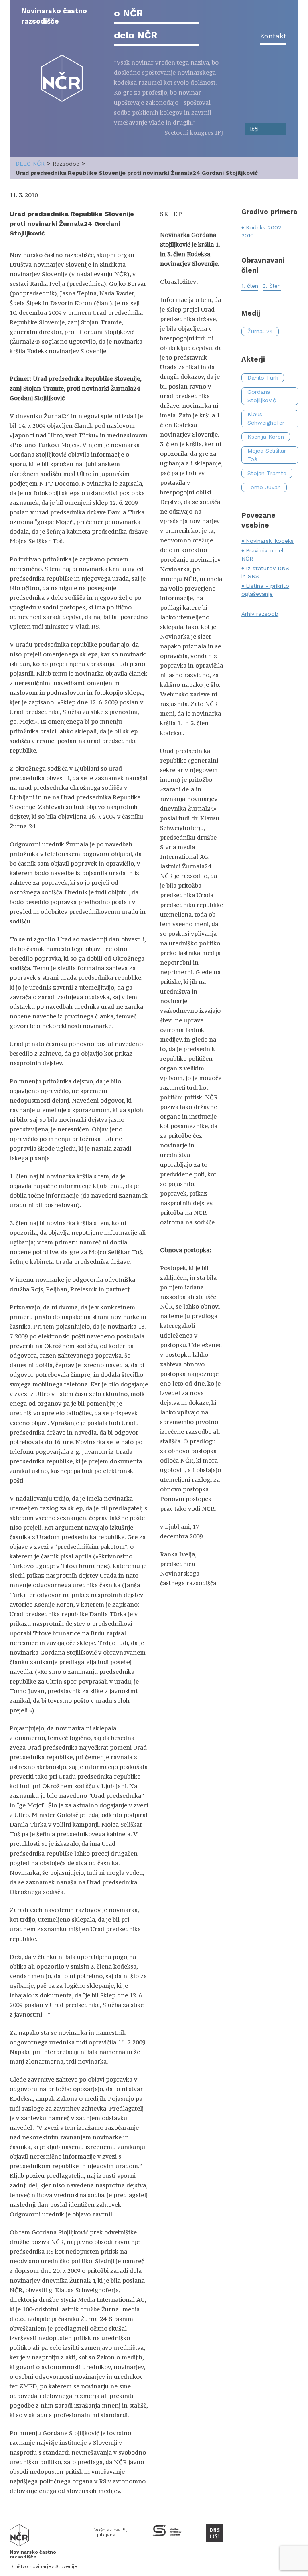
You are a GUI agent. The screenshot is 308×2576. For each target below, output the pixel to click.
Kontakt (273, 36)
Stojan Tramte (267, 473)
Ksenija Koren (266, 437)
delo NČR (136, 35)
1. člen (250, 286)
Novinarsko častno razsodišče (54, 16)
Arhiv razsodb (260, 614)
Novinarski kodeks (270, 541)
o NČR (128, 13)
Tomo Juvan (264, 487)
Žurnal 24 (260, 331)
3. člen (272, 286)
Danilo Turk (263, 378)
